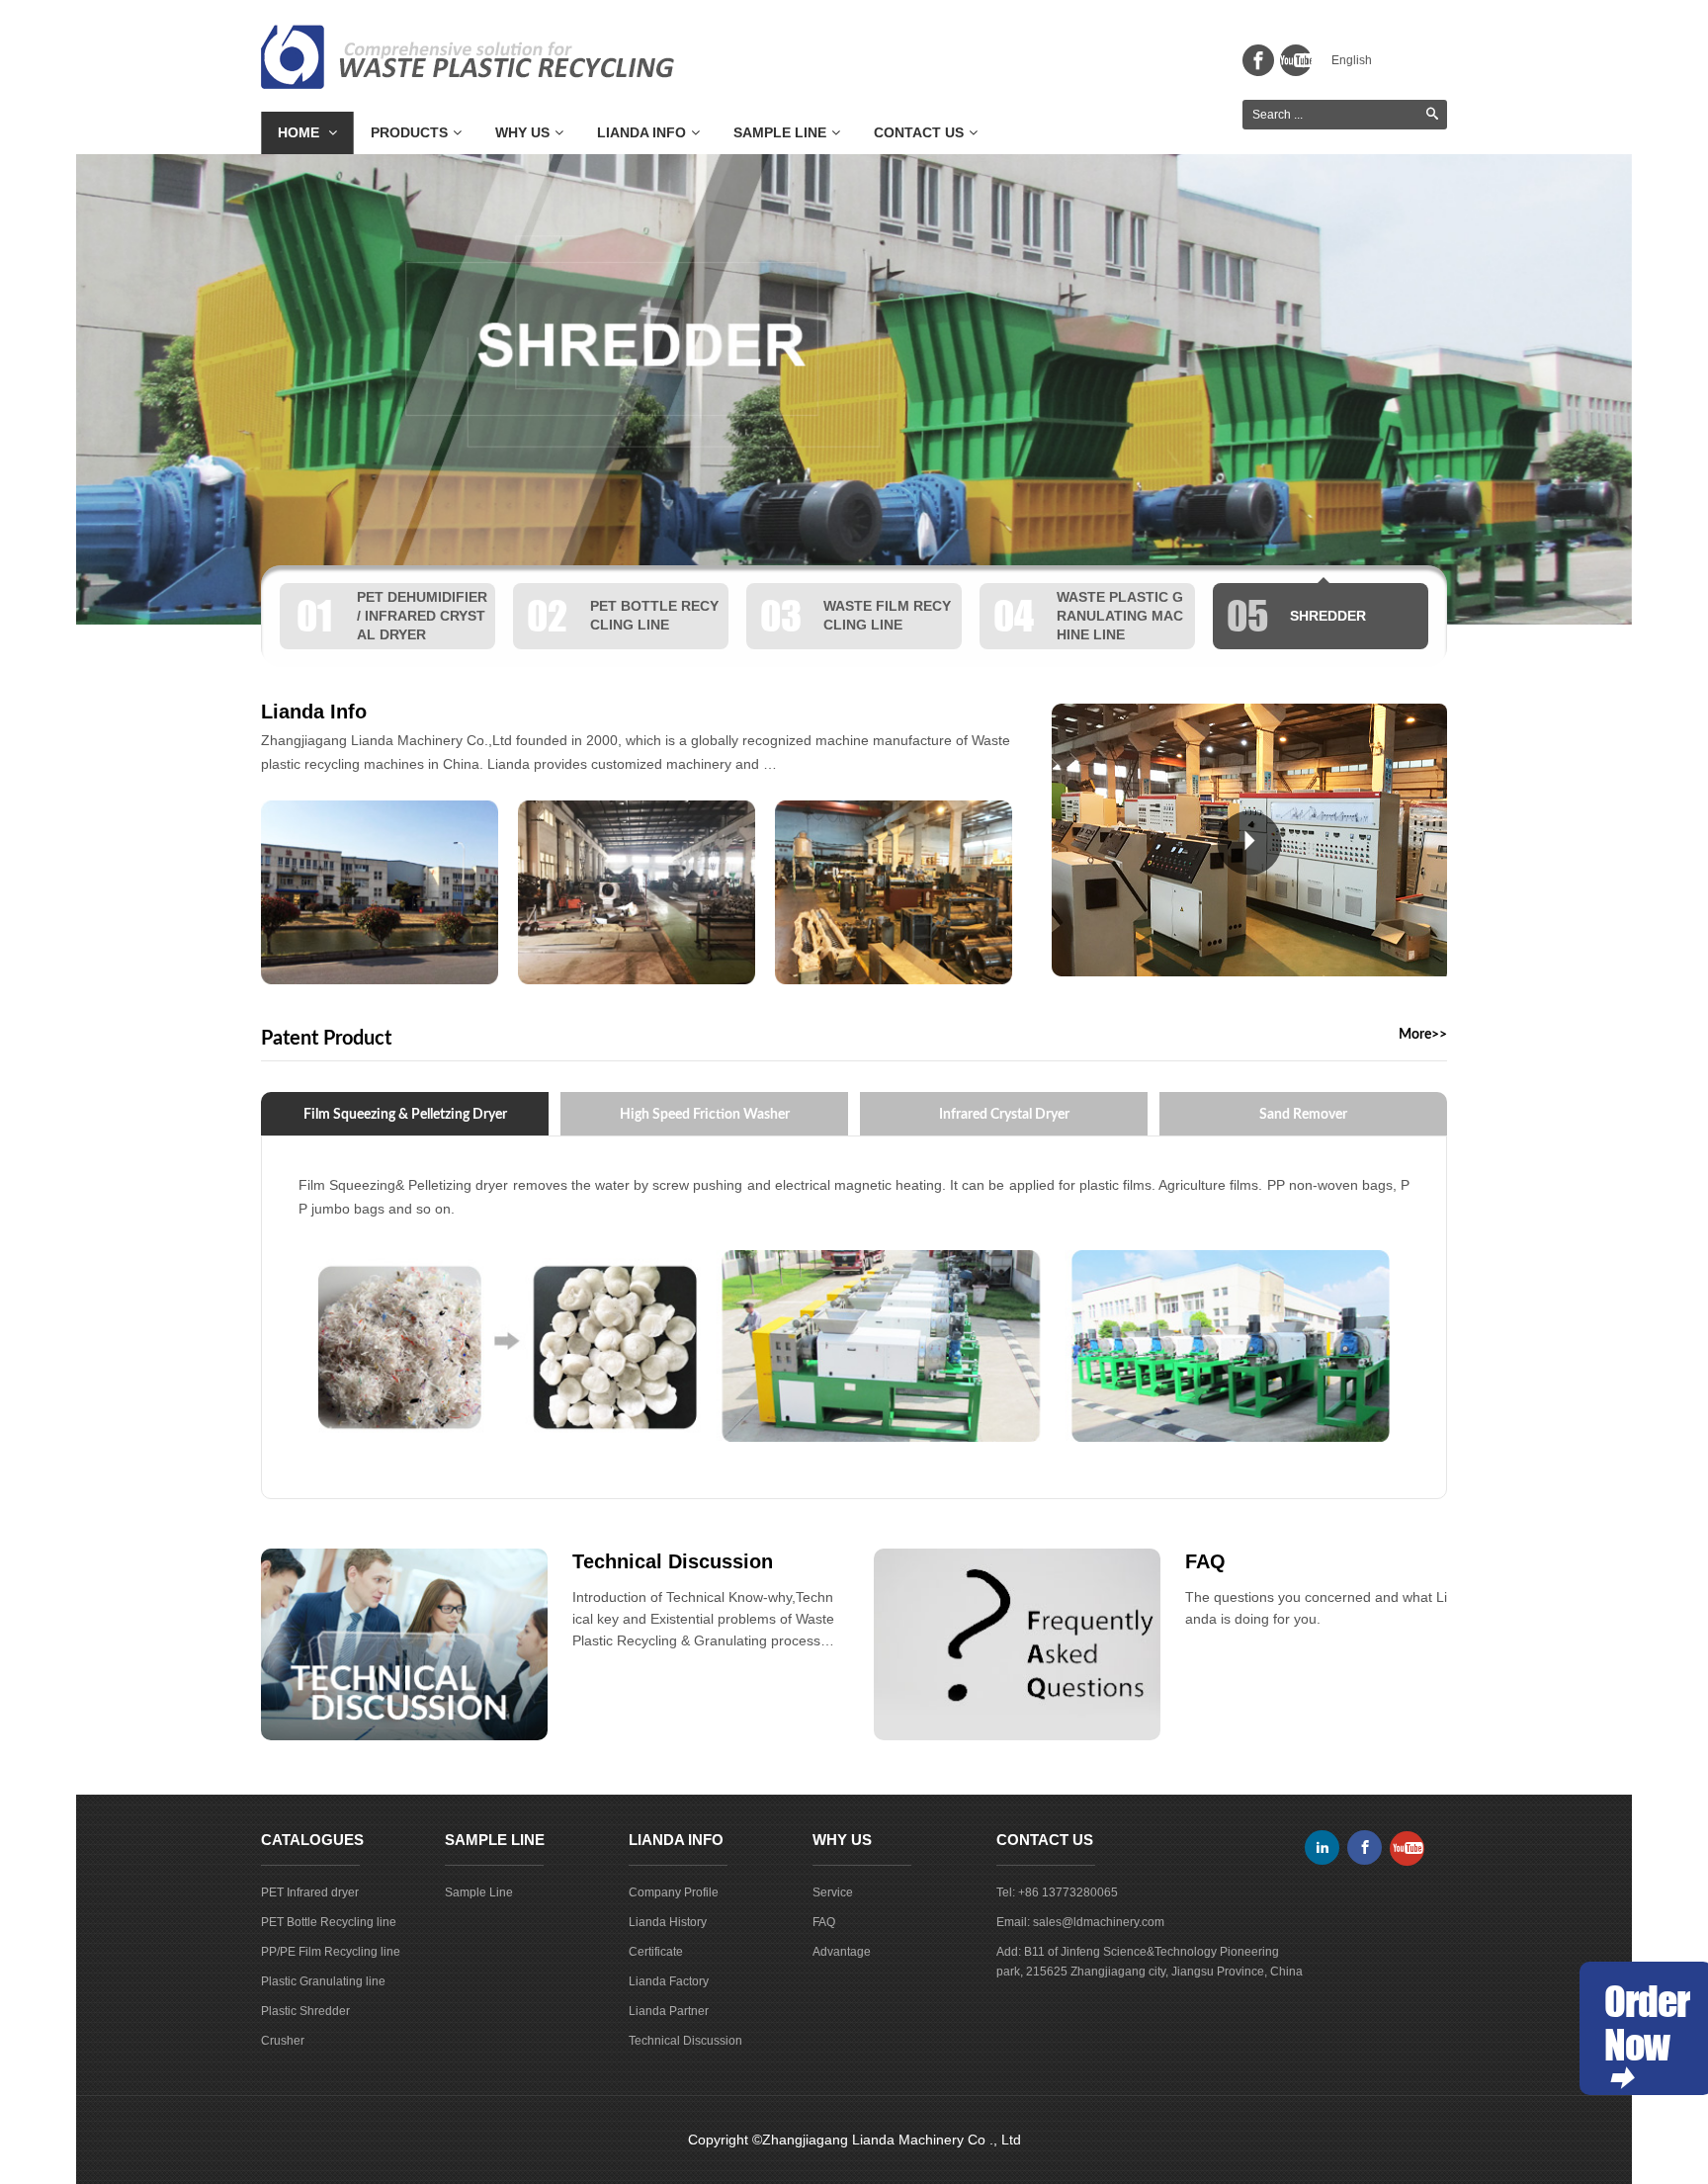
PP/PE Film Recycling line (331, 1952)
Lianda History (668, 1922)
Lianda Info (641, 132)
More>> (1423, 1035)
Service (833, 1892)
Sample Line (780, 132)
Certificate (656, 1952)
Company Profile (674, 1892)
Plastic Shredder (305, 2011)
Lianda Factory (669, 1981)
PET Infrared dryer (310, 1892)
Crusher (283, 2041)
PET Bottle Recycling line (329, 1922)
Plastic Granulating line (323, 1981)
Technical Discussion (673, 1561)
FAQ (1205, 1561)
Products (409, 132)
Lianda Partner (669, 2011)
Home (300, 132)
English (1352, 60)
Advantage (842, 1952)
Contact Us (919, 132)
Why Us (522, 132)
